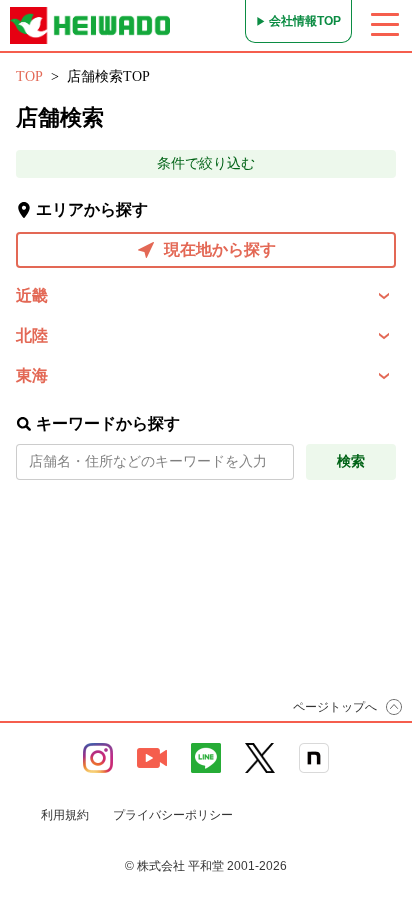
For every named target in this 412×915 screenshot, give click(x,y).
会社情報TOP (305, 21)
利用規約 (65, 815)
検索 (351, 461)
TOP (29, 76)
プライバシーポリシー (173, 815)
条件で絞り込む (206, 163)
